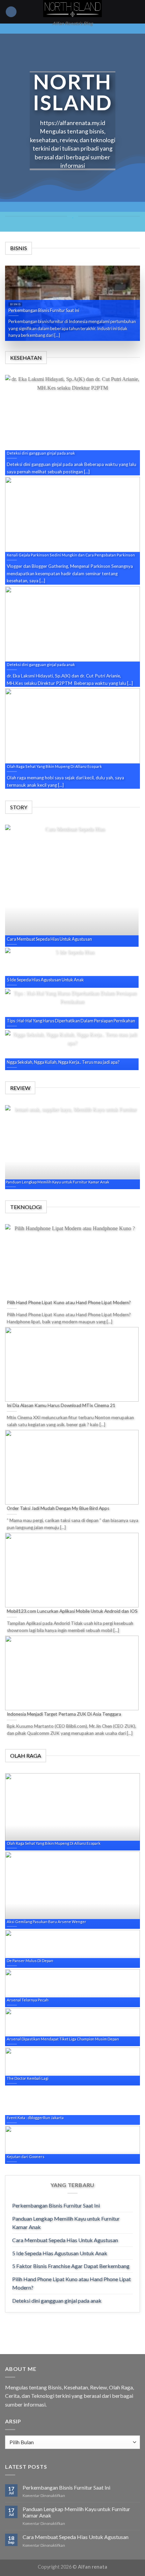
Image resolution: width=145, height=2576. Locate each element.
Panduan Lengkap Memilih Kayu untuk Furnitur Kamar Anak (66, 2223)
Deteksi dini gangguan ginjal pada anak (57, 2300)
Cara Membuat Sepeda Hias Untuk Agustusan (65, 2240)
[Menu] (11, 12)
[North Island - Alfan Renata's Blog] (73, 9)
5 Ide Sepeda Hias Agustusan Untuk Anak (60, 2253)
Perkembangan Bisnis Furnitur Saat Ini (56, 2205)
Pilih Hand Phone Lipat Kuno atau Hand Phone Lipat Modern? (71, 2283)
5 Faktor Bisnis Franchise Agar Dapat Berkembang (71, 2266)
